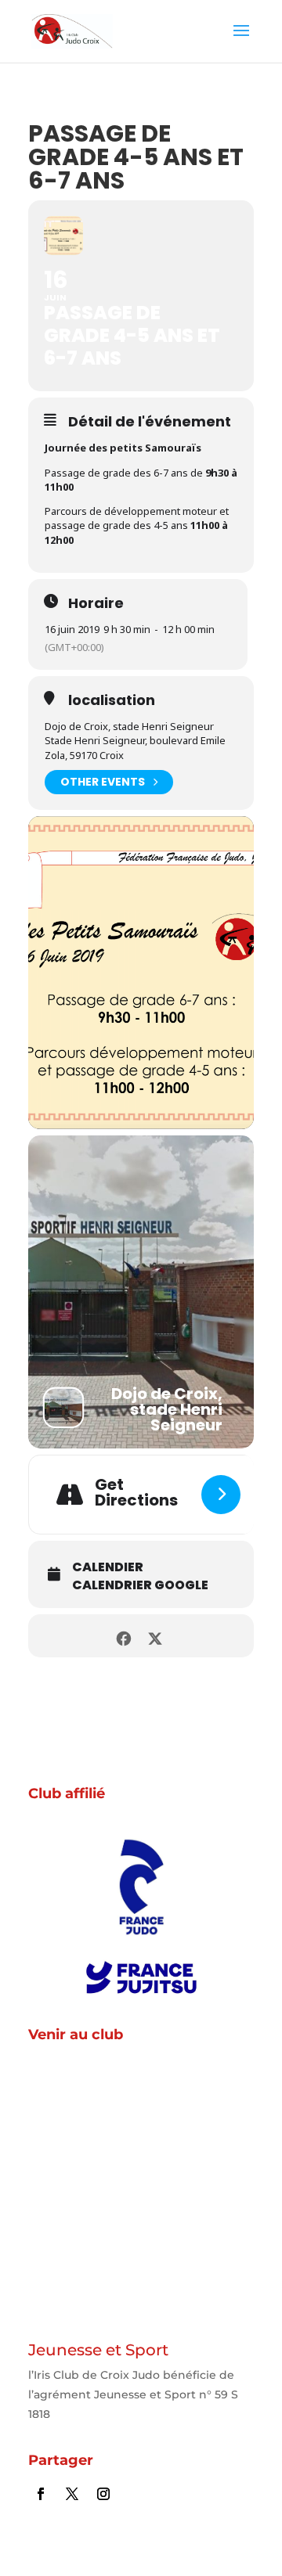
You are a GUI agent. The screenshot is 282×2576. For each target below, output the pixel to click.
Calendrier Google (140, 1585)
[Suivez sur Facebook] (41, 2494)
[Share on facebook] (123, 1636)
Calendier (108, 1567)
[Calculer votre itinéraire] (221, 1495)
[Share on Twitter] (155, 1636)
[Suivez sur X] (72, 2494)
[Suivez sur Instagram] (103, 2494)
